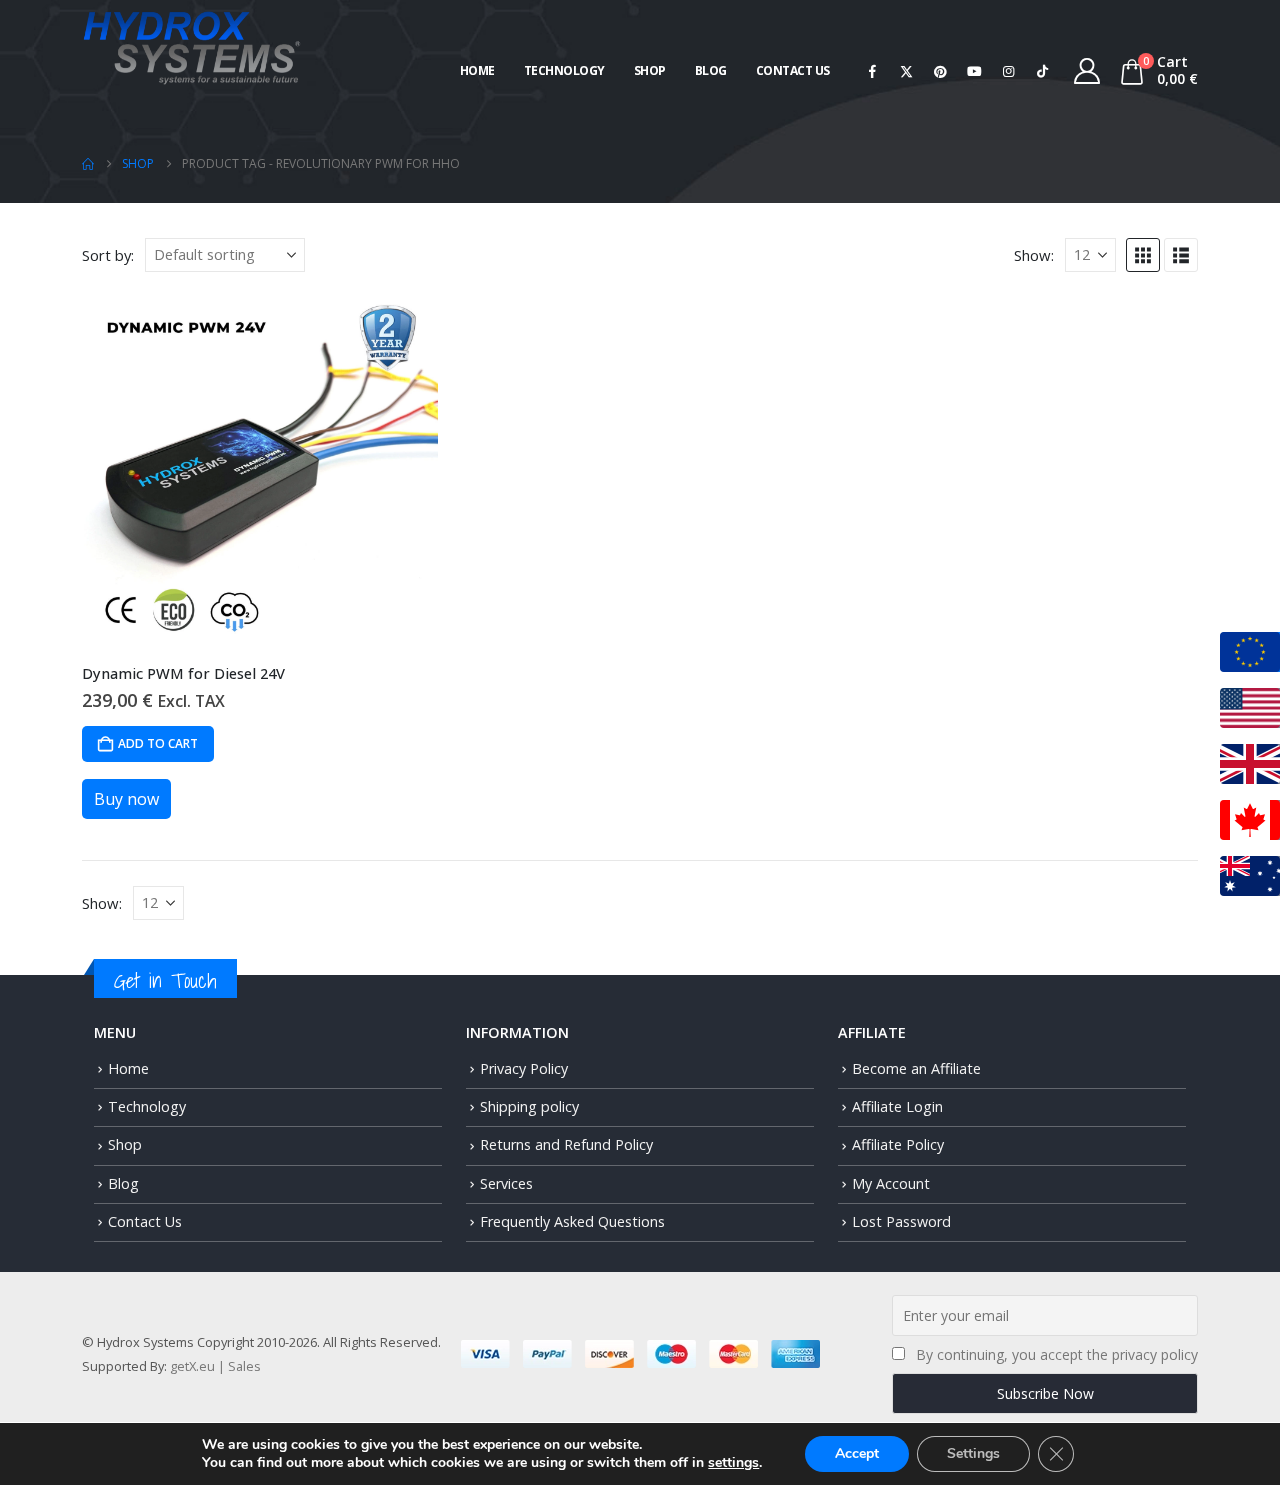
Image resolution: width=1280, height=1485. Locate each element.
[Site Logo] (192, 45)
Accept (857, 1453)
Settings (973, 1453)
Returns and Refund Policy (566, 1144)
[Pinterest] (941, 71)
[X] (907, 71)
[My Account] (1087, 71)
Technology (564, 70)
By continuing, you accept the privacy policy (1057, 1354)
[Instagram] (1009, 71)
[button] (1143, 255)
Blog (711, 70)
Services (506, 1183)
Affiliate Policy (898, 1144)
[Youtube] (975, 71)
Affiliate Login (897, 1106)
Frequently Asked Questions (572, 1221)
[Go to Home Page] (88, 164)
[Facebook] (873, 71)
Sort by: (108, 255)
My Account (891, 1183)
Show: (1034, 255)
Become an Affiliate (916, 1068)
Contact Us (793, 70)
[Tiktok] (1043, 71)
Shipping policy (529, 1106)
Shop (650, 70)
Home (477, 70)
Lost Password (901, 1221)
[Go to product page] (260, 470)
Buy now (126, 799)
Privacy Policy (524, 1068)
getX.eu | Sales (215, 1366)
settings (733, 1463)
